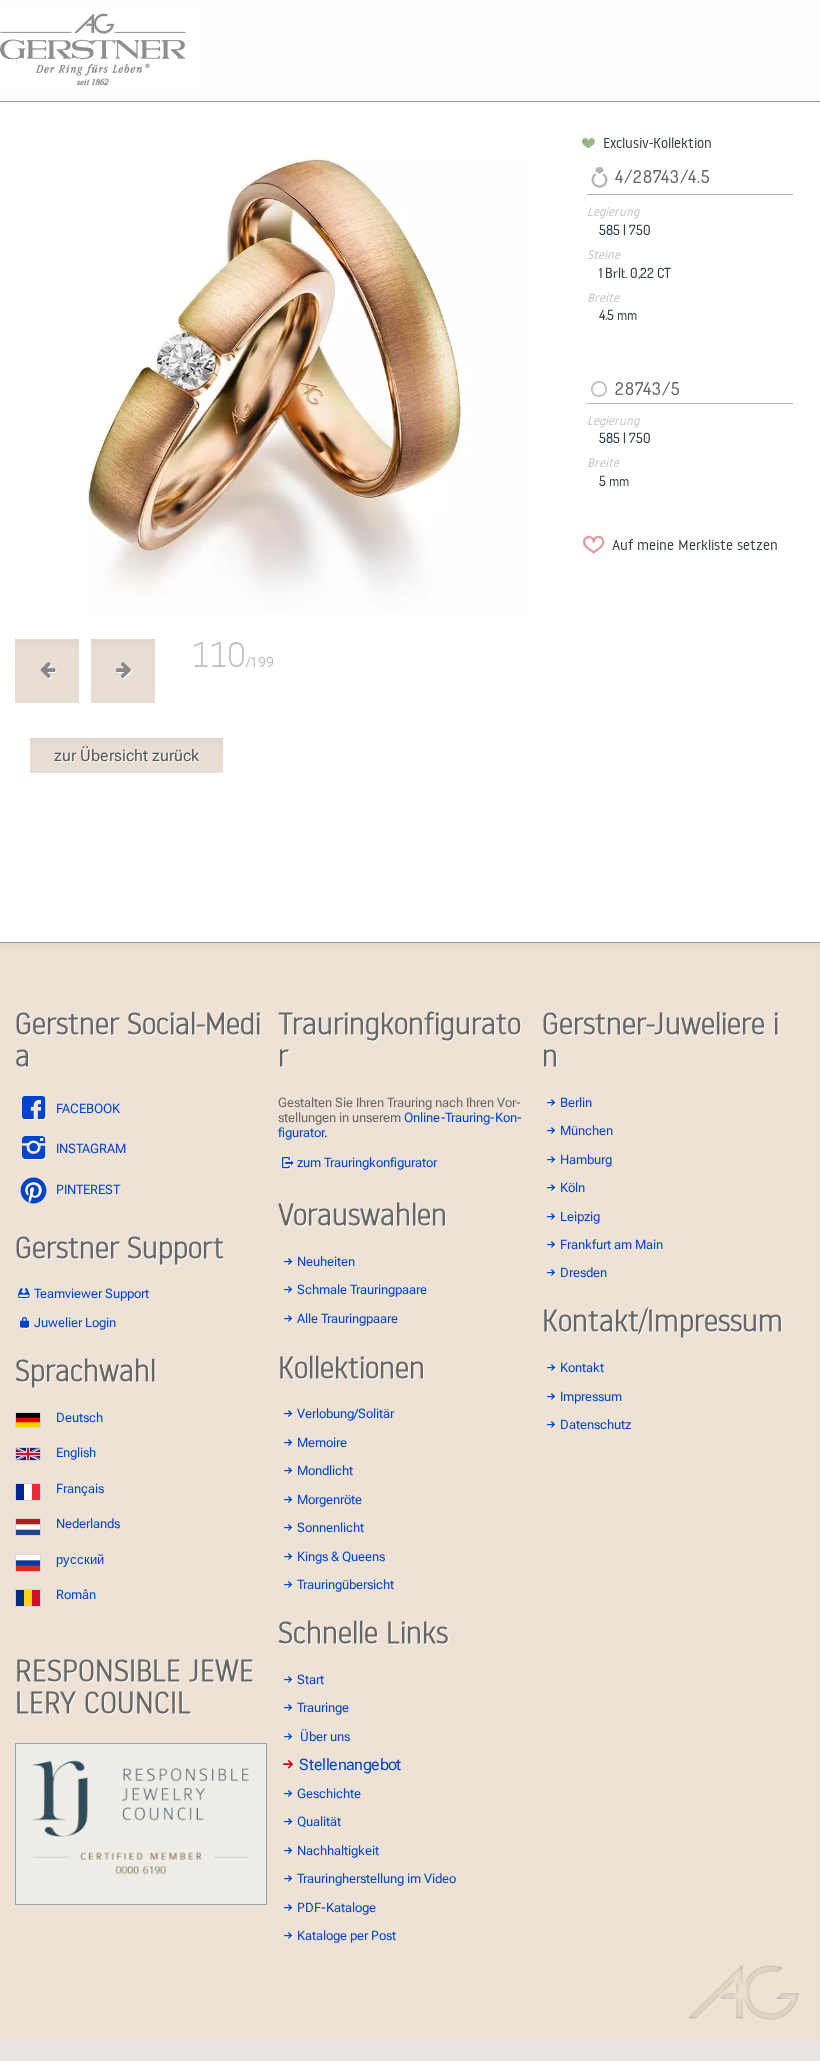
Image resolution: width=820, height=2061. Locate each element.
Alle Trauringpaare (347, 1318)
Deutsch (79, 1417)
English (76, 1452)
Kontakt (582, 1367)
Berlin (576, 1102)
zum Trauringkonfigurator (367, 1162)
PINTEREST (86, 1189)
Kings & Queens (341, 1556)
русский (80, 1559)
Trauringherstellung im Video (376, 1878)
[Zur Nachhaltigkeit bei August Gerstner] (141, 1900)
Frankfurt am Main (611, 1244)
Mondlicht (325, 1470)
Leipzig (580, 1216)
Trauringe (323, 1707)
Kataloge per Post (346, 1935)
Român (76, 1594)
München (586, 1130)
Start (310, 1679)
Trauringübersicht (345, 1584)
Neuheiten (326, 1261)
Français (80, 1488)
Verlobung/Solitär (345, 1413)
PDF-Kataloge (336, 1907)
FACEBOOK (86, 1108)
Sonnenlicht (330, 1527)
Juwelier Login (75, 1322)
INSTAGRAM (89, 1148)
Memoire (322, 1442)
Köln (572, 1187)
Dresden (583, 1272)
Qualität (319, 1821)
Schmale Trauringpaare (362, 1289)
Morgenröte (329, 1499)
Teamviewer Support (91, 1293)
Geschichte (329, 1793)
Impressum (591, 1396)
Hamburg (586, 1159)
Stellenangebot (351, 1765)
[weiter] (295, 375)
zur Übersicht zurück (126, 755)
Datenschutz (595, 1424)
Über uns (325, 1736)
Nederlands (88, 1523)
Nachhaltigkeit (338, 1850)
